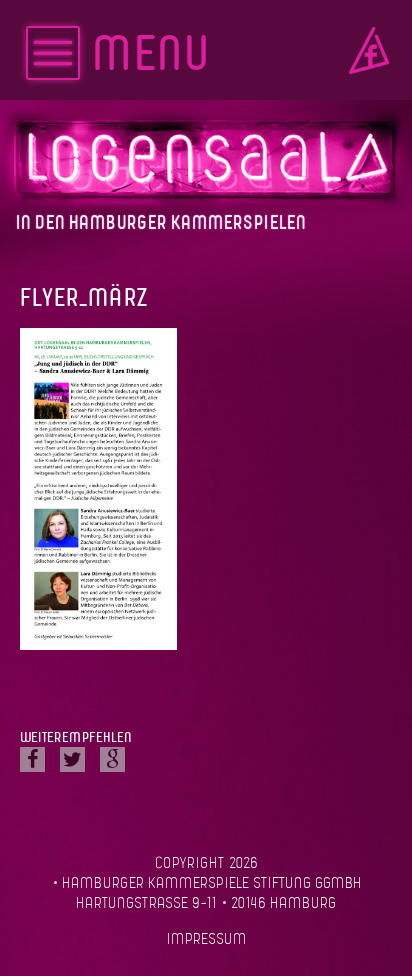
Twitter (72, 759)
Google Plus (112, 759)
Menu (150, 56)
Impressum (206, 940)
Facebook (369, 50)
